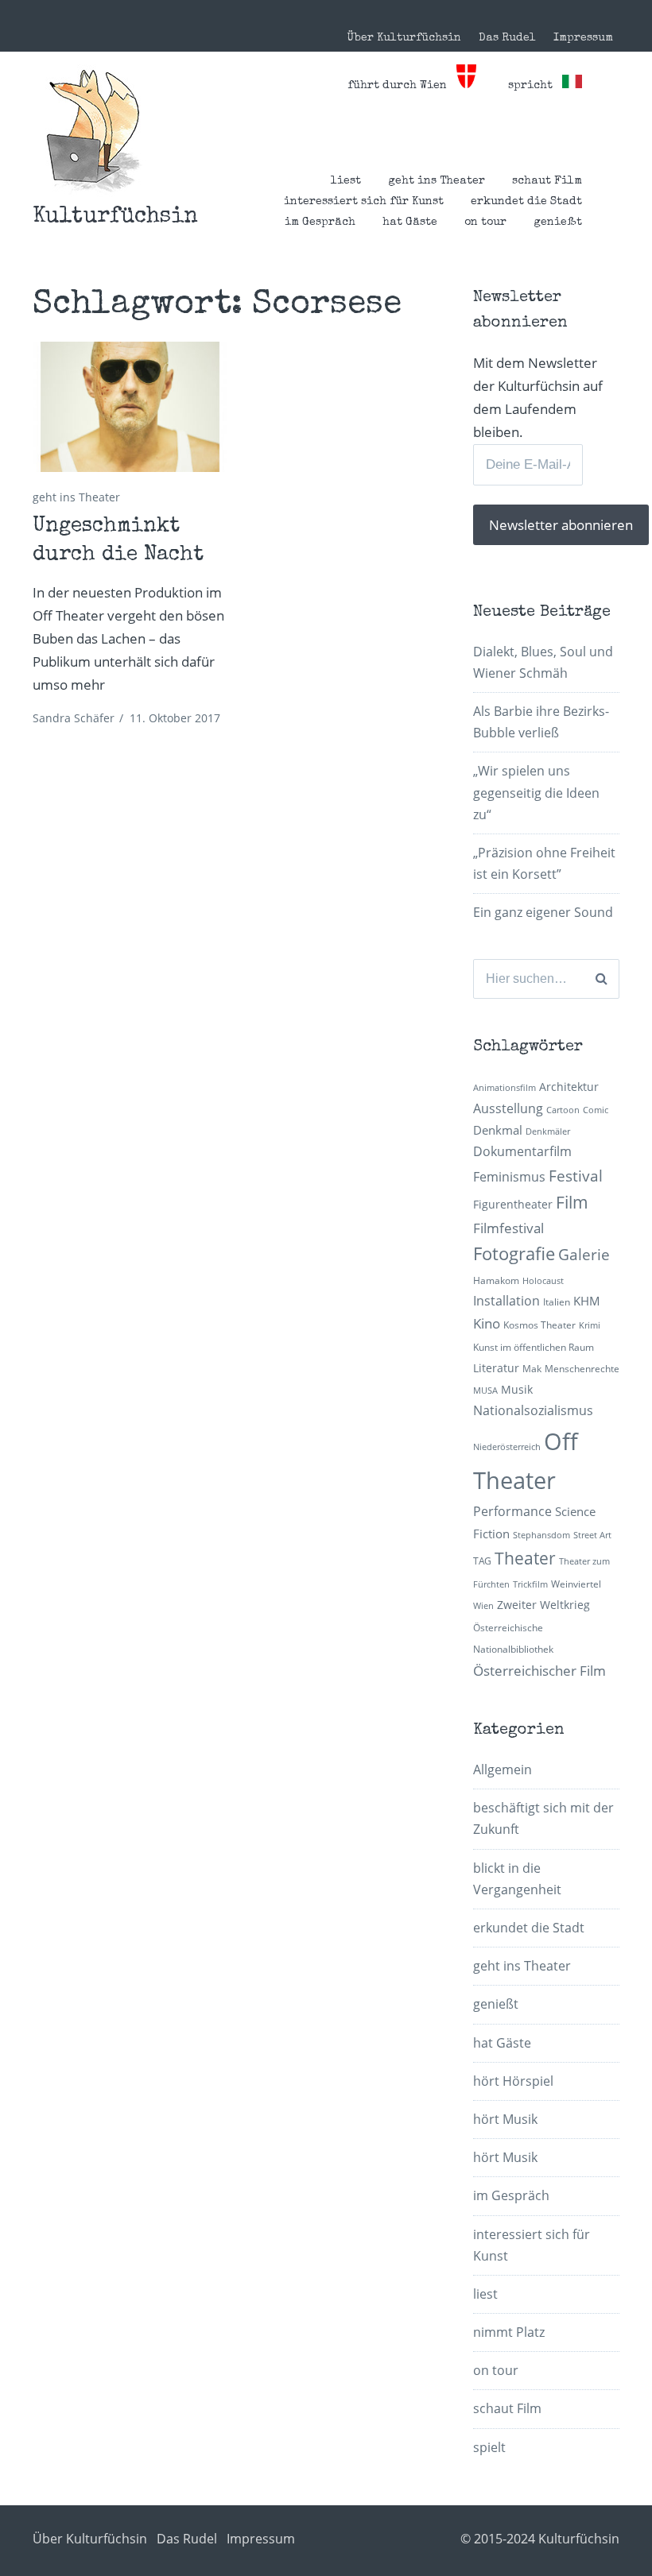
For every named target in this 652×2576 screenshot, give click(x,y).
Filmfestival (508, 1228)
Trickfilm (530, 1584)
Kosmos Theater (539, 1325)
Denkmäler (548, 1131)
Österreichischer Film (539, 1671)
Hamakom (496, 1280)
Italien (557, 1302)
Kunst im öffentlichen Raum (534, 1347)
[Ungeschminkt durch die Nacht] (130, 407)
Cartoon (563, 1110)
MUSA (485, 1390)
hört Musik (505, 2119)
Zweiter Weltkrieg (543, 1605)
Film (572, 1202)
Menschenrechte (582, 1369)
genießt (558, 222)
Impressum (583, 38)
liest (346, 181)
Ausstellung (508, 1108)
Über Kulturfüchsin (404, 38)
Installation (506, 1301)
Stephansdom (541, 1535)
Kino (487, 1323)
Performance (512, 1511)
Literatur (496, 1368)
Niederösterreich (507, 1447)
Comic (596, 1110)
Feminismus (509, 1177)
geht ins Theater (437, 181)
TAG (482, 1561)
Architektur (569, 1087)
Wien (483, 1606)
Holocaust (543, 1281)
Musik (517, 1389)
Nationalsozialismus (533, 1410)
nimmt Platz (509, 2332)
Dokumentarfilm (522, 1151)
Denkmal (498, 1130)
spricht (535, 86)
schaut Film (547, 181)
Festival (576, 1176)
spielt (489, 2447)
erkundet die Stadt (526, 202)
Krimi (590, 1325)
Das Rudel (507, 38)
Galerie (584, 1254)
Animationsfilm (505, 1088)
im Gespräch (320, 222)
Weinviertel (576, 1584)
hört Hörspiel (513, 2081)
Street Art (592, 1535)
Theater (525, 1558)
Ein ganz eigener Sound (543, 912)
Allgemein (503, 1770)
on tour (485, 222)
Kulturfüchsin (115, 217)
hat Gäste (410, 222)
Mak (532, 1369)
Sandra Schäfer (74, 718)
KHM (587, 1301)
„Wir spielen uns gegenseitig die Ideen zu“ (536, 792)
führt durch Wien (402, 86)
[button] (93, 131)
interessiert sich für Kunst (364, 202)
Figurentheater (513, 1204)
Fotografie (514, 1253)
